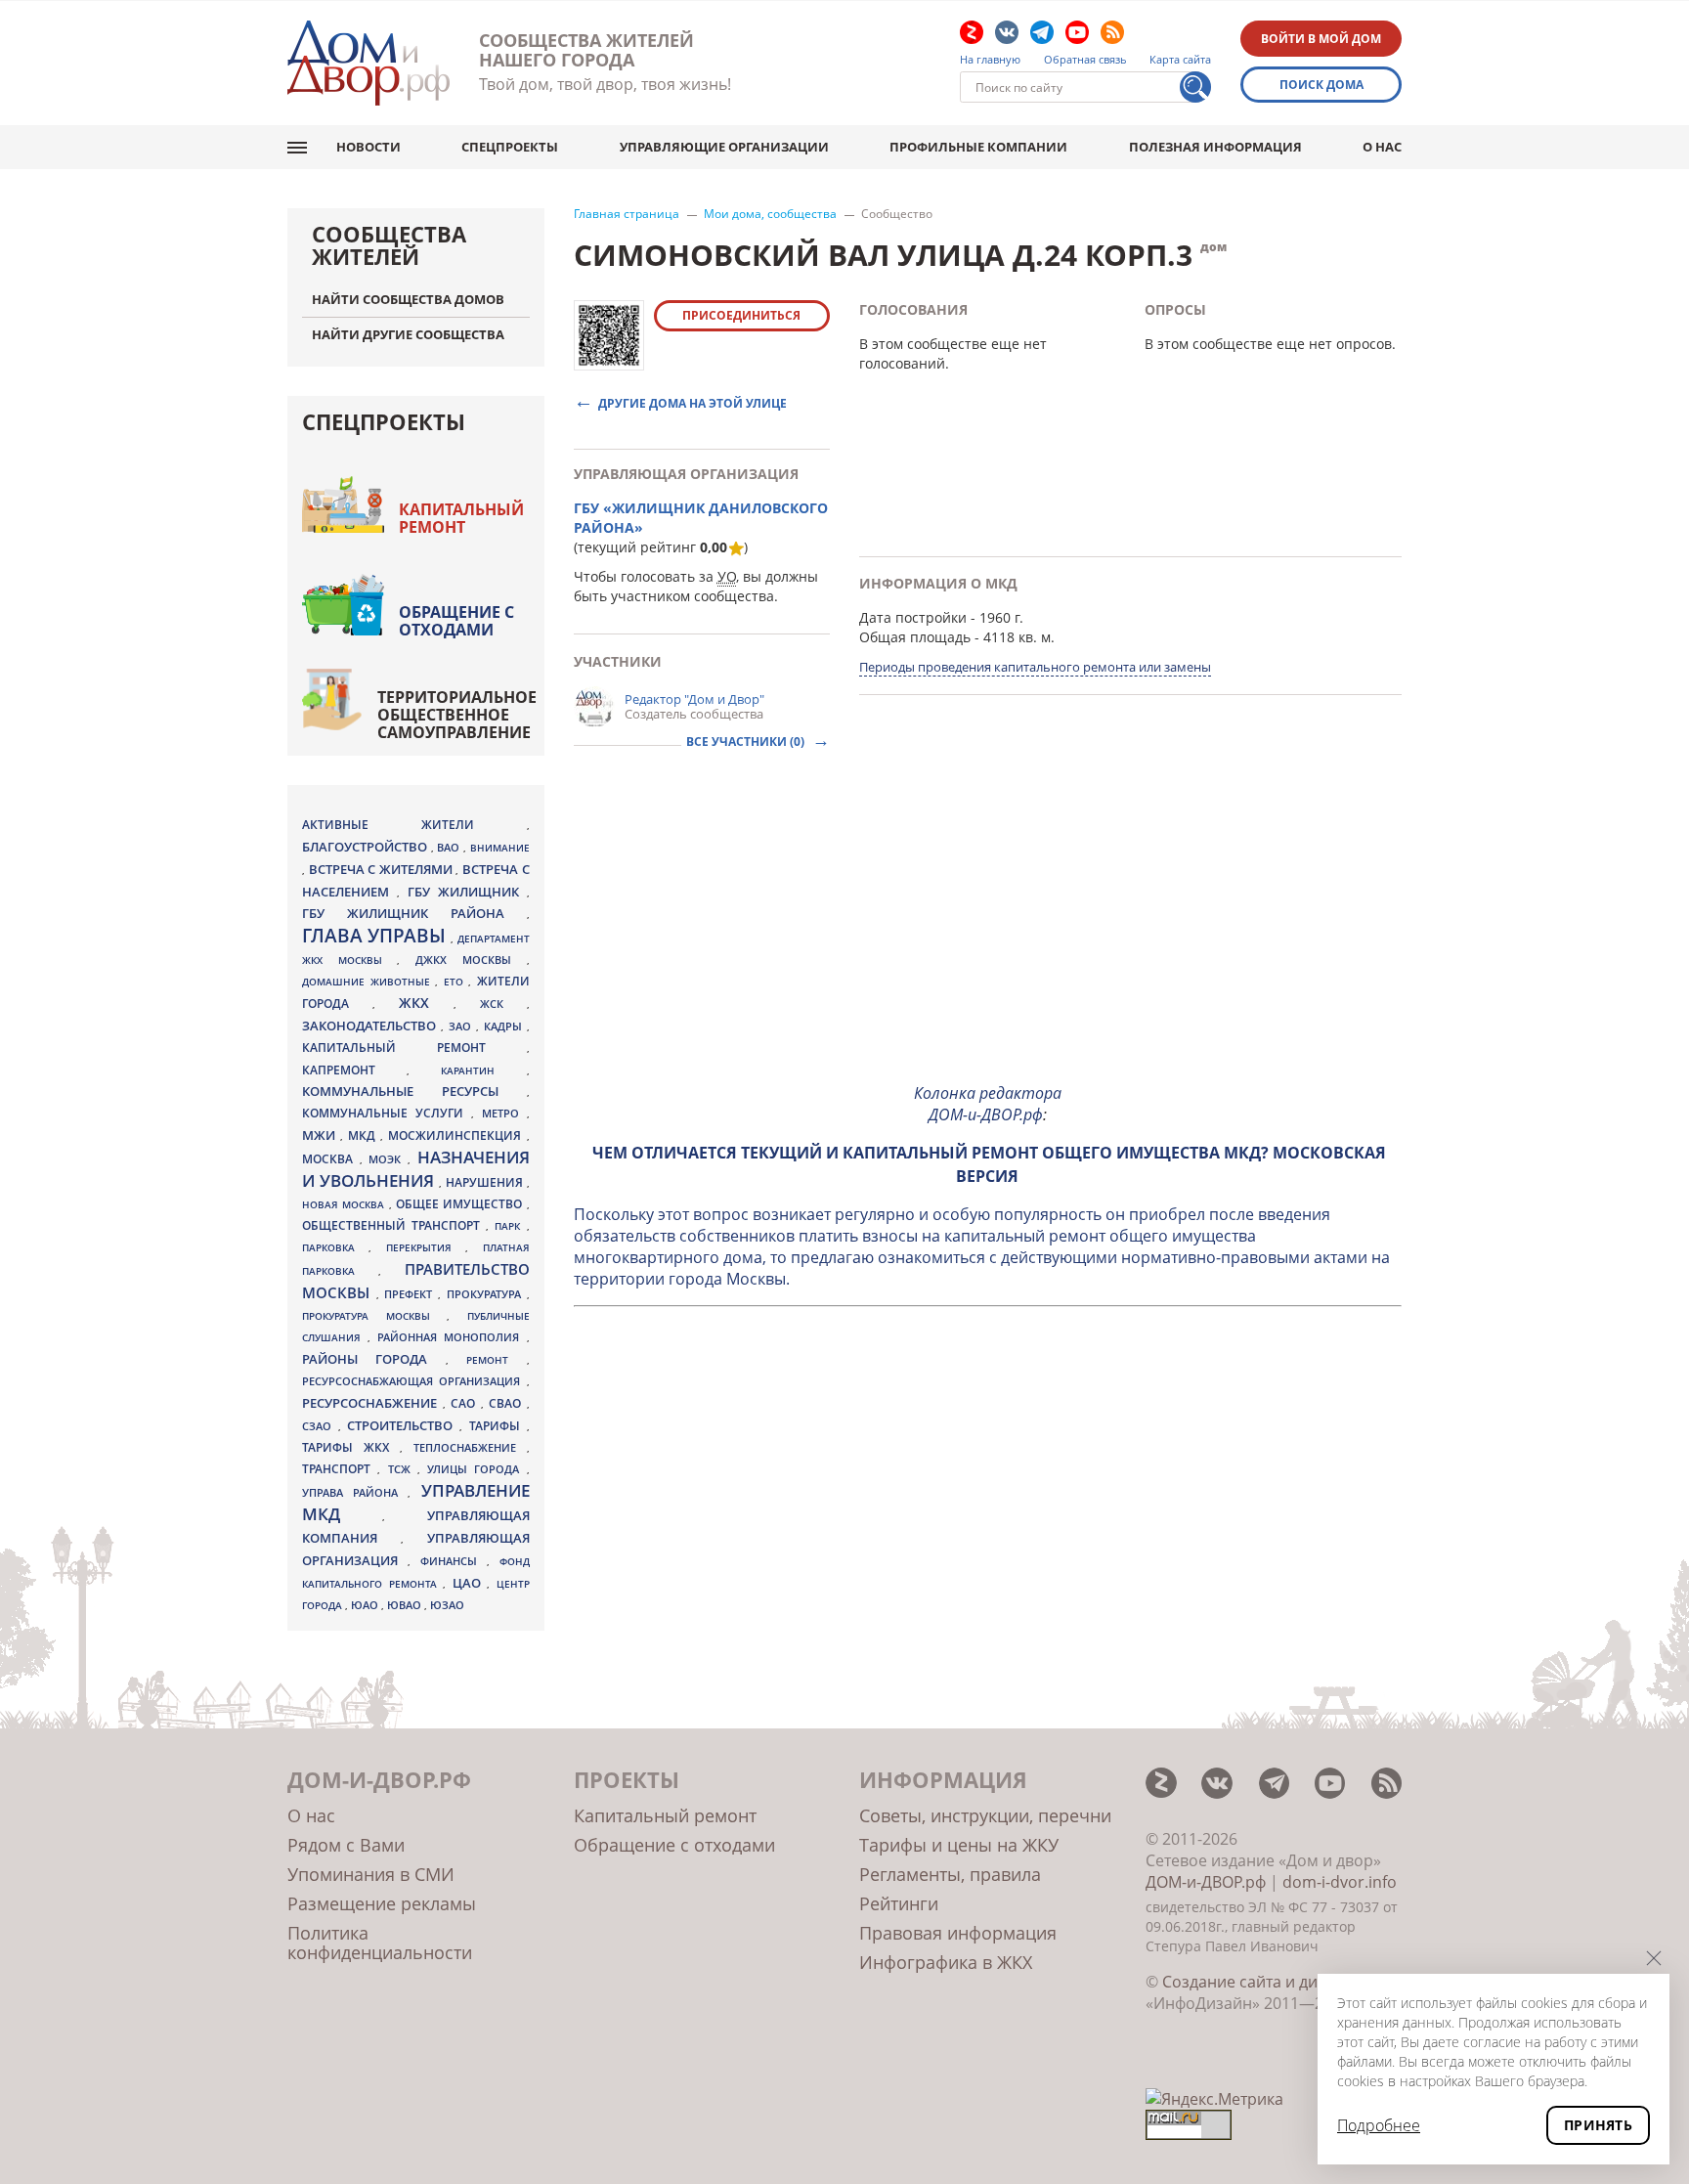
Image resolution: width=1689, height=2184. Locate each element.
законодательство (371, 1026)
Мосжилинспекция (457, 1136)
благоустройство (367, 847)
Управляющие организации (724, 147)
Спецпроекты (510, 147)
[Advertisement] (988, 930)
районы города (374, 1359)
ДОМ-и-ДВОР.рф (1206, 1882)
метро (504, 1113)
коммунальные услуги (387, 1113)
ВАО (450, 847)
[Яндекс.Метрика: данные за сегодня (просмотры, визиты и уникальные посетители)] (1214, 2099)
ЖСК (503, 1004)
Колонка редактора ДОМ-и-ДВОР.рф (988, 1104)
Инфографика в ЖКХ (946, 1962)
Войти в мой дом (1321, 39)
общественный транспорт (394, 1225)
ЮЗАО (447, 1605)
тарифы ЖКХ (351, 1447)
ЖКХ (426, 1003)
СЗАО (320, 1426)
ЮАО (366, 1605)
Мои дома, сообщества (770, 214)
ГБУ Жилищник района (414, 914)
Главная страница (627, 214)
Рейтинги (899, 1903)
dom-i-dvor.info (1340, 1882)
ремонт (496, 1360)
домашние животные (368, 982)
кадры (505, 1026)
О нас (1382, 147)
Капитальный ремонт (461, 518)
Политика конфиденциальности (380, 1943)
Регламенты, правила (950, 1874)
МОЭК (388, 1159)
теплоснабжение (470, 1448)
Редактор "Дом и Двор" (694, 699)
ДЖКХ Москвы (471, 960)
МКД (364, 1135)
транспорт (340, 1469)
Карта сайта (1180, 60)
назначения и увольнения (416, 1169)
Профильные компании (978, 147)
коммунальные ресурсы (414, 1092)
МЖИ (321, 1135)
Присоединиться (741, 315)
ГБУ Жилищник (467, 892)
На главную (990, 60)
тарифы (498, 1426)
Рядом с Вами (346, 1845)
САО (466, 1403)
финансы (454, 1561)
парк (510, 1226)
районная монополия (452, 1337)
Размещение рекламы (382, 1903)
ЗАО (462, 1026)
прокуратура (487, 1294)
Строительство (403, 1425)
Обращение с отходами (456, 621)
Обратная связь (1085, 60)
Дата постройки (913, 617)
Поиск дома (1321, 85)
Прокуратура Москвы (374, 1316)
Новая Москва (346, 1204)
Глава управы (376, 936)
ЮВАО (406, 1605)
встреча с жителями (383, 869)
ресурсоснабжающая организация (414, 1381)
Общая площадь (915, 637)
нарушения (486, 1182)
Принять (1598, 2125)
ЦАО (470, 1583)
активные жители (414, 825)
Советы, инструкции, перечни (985, 1815)
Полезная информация (1215, 147)
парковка (335, 1247)
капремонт (354, 1070)
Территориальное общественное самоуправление (457, 715)
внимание (500, 848)
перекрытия (426, 1247)
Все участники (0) (747, 742)
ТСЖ (403, 1469)
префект (411, 1294)
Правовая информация (958, 1933)
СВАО (508, 1403)
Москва (331, 1158)
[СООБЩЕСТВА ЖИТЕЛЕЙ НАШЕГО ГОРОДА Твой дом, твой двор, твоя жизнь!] (368, 63)
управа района (355, 1492)
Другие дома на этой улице (693, 402)
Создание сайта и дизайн (1258, 1982)
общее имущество (461, 1204)
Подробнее (1379, 2125)
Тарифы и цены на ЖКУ (959, 1845)
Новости (368, 147)
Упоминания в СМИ (371, 1874)
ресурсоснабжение (372, 1403)
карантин (483, 1070)
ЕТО (456, 982)
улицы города (477, 1469)
